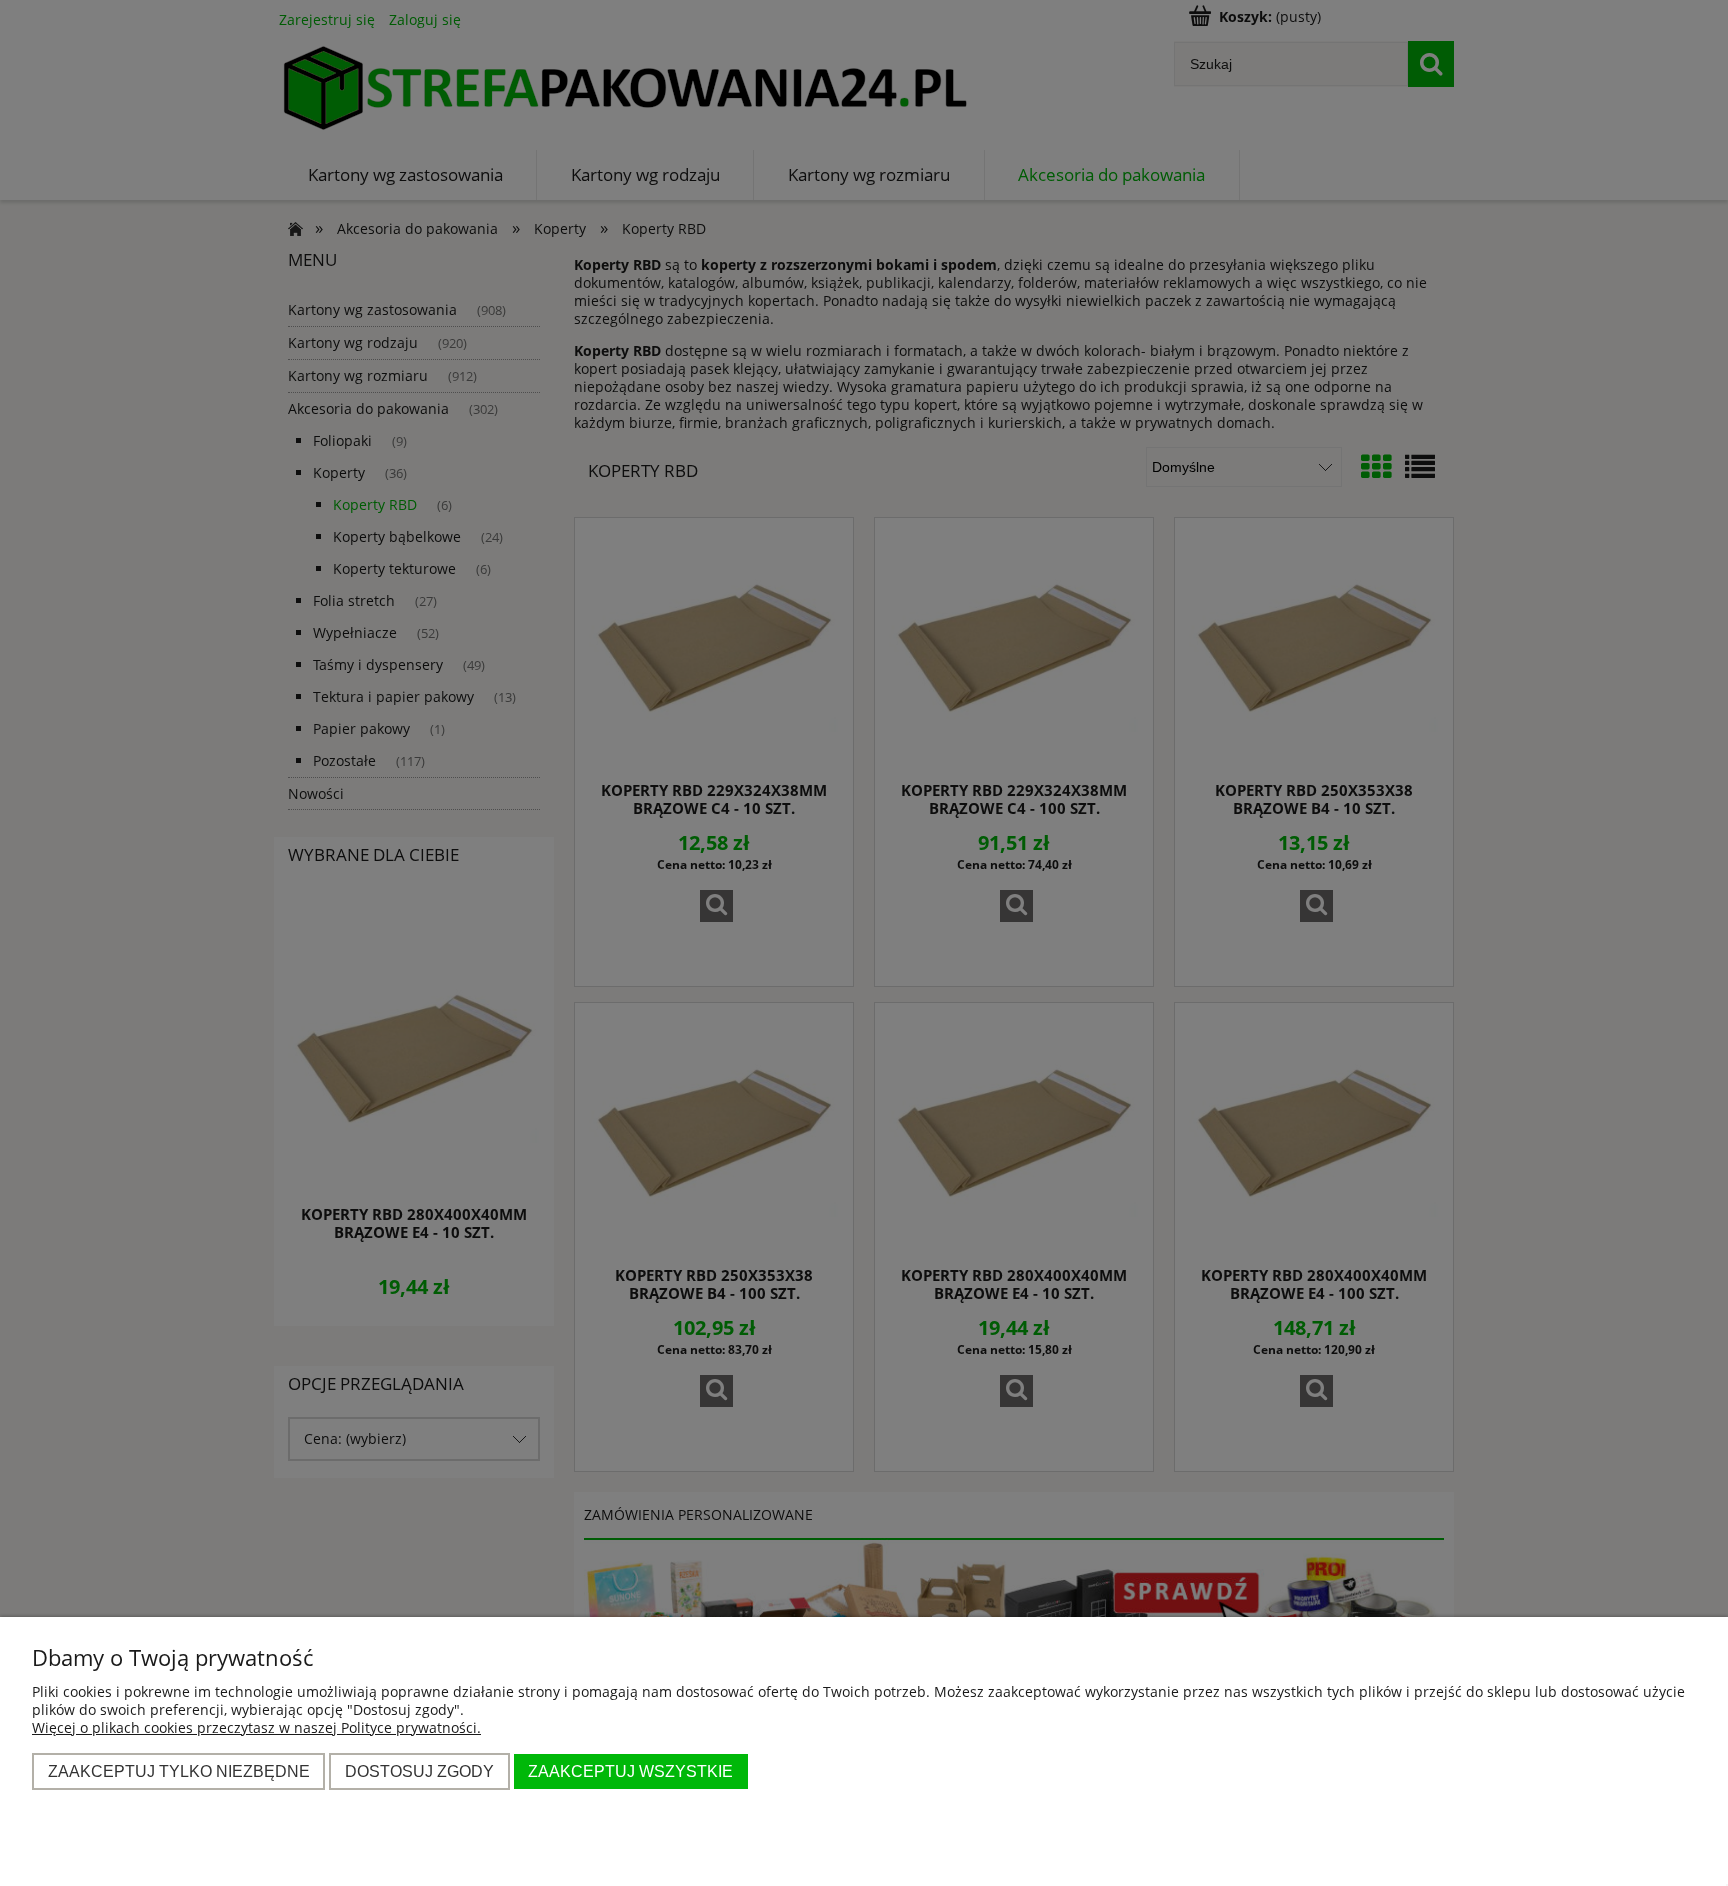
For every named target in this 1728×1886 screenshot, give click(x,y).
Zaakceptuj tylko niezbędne (179, 1771)
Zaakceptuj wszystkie (630, 1771)
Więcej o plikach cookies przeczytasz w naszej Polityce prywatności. (256, 1727)
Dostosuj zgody (419, 1771)
